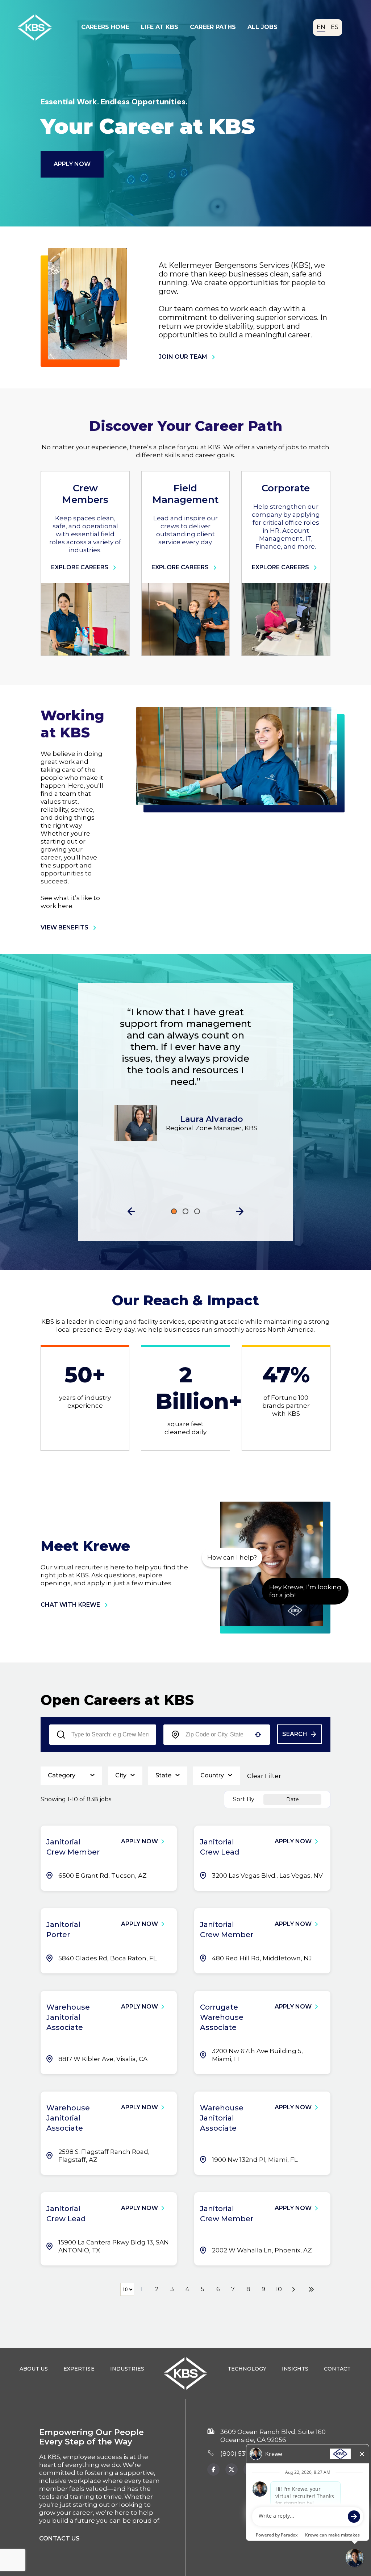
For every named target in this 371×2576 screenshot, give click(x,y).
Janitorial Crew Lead (220, 1847)
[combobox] (217, 1735)
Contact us (59, 2538)
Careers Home (105, 27)
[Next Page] (295, 2289)
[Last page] (311, 2289)
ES (335, 27)
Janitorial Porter (63, 1930)
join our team (183, 357)
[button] (131, 1211)
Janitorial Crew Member (73, 1847)
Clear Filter (264, 1776)
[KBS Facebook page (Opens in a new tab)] (213, 2469)
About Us (34, 2369)
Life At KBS (160, 27)
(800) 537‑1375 (242, 2454)
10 (279, 2289)
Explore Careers (80, 567)
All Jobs (262, 27)
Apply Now (72, 164)
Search (295, 1734)
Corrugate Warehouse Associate (222, 2017)
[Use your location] (258, 1735)
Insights (295, 2369)
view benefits (64, 927)
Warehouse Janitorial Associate (68, 2017)
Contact (337, 2369)
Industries (127, 2369)
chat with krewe (70, 1605)
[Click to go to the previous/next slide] (174, 1211)
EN (321, 27)
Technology (247, 2369)
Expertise (79, 2369)
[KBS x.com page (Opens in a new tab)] (232, 2469)
